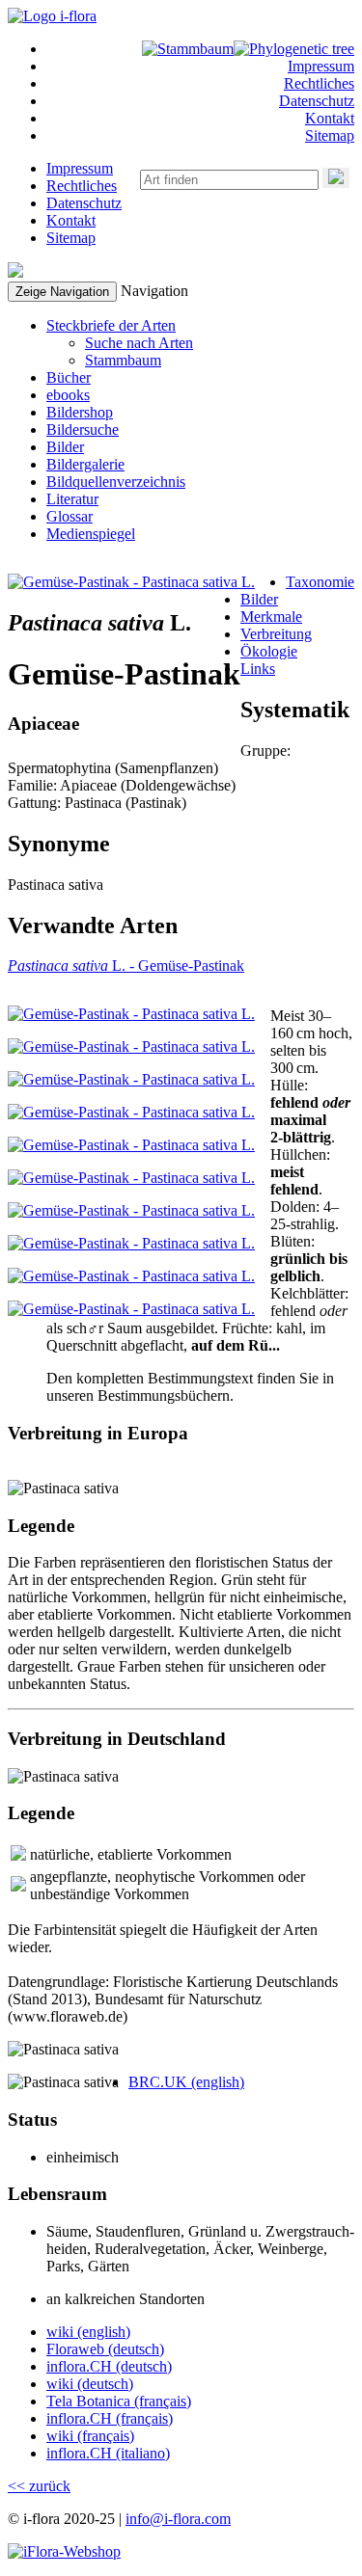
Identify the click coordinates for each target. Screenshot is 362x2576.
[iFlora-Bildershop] (64, 2551)
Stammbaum (123, 360)
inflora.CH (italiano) (108, 2453)
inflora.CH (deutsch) (109, 2366)
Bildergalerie (85, 464)
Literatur (72, 499)
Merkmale (271, 617)
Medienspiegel (91, 534)
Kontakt (330, 118)
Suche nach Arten (139, 343)
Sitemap (330, 135)
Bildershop (80, 412)
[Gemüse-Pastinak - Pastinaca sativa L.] (131, 582)
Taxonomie (320, 582)
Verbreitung (276, 634)
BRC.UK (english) (186, 2082)
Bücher (69, 377)
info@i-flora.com (178, 2519)
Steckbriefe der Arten (111, 325)
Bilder (65, 447)
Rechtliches (319, 83)
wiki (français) (90, 2436)
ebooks (68, 395)
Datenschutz (317, 101)
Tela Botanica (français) (119, 2401)
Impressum (321, 66)
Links (258, 669)
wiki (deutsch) (90, 2384)
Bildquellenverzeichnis (116, 482)
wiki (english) (88, 2332)
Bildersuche (83, 429)
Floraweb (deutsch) (105, 2349)
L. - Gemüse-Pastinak (126, 966)
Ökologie (269, 651)
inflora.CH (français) (110, 2418)
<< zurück (39, 2486)
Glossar (70, 516)
